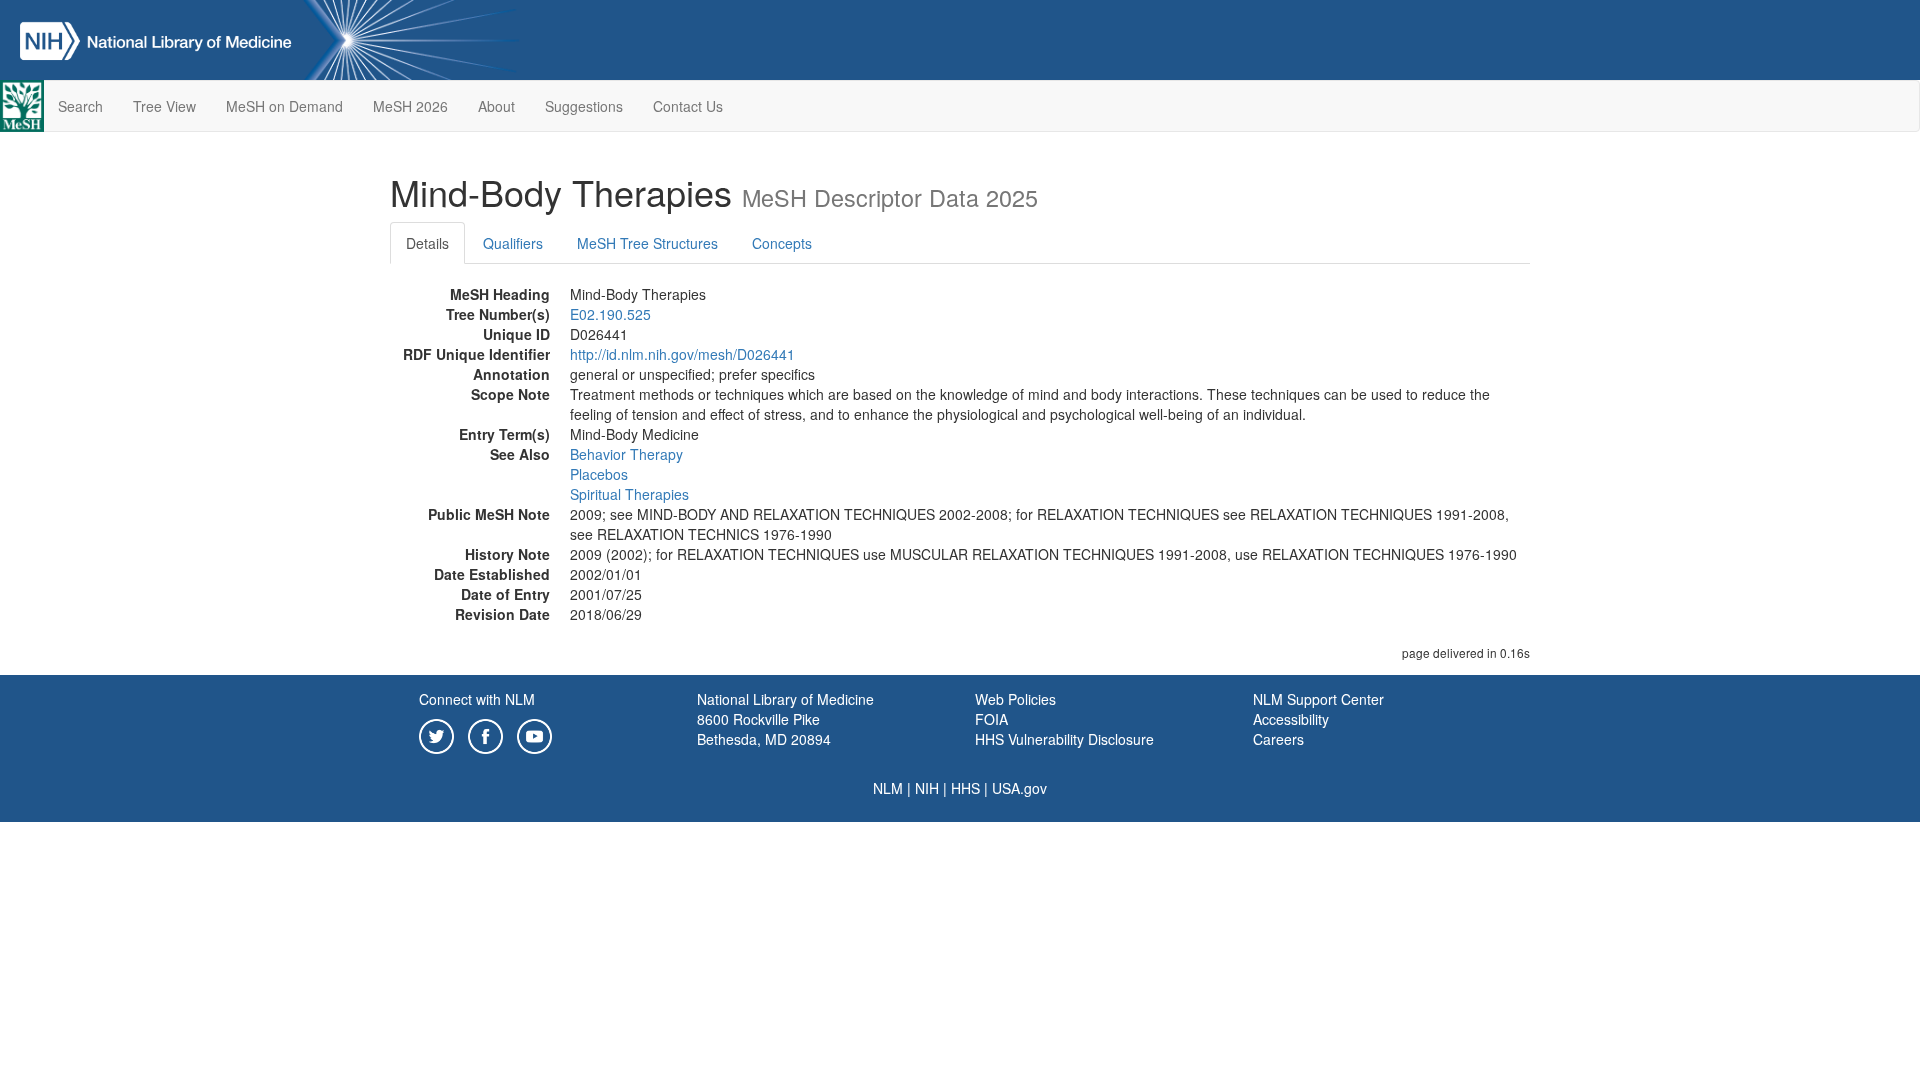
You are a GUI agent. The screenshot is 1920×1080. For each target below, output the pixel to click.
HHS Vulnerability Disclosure (1064, 739)
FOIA (991, 719)
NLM (888, 788)
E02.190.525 (610, 314)
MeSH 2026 (410, 106)
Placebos (599, 474)
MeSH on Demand (284, 106)
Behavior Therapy (626, 454)
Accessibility (1291, 719)
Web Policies (1015, 699)
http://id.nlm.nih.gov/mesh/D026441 (682, 354)
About (496, 106)
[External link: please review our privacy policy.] (436, 734)
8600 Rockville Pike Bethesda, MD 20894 (764, 729)
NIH (927, 788)
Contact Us (688, 106)
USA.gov (1019, 788)
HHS (965, 788)
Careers (1278, 739)
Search (80, 106)
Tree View (164, 106)
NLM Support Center (1318, 699)
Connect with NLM (477, 699)
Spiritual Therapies (629, 494)
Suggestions (584, 106)
